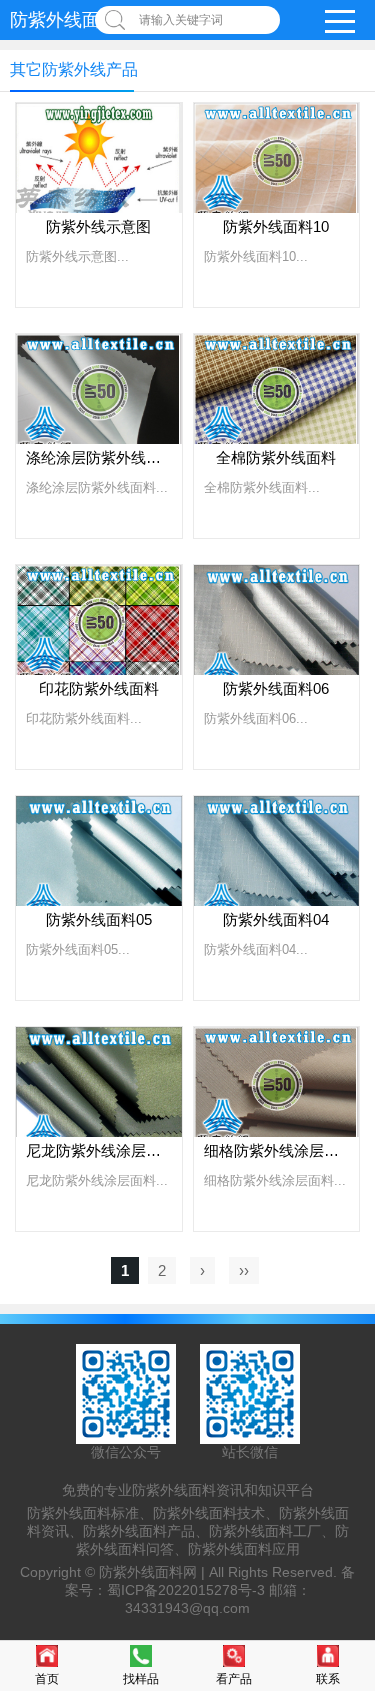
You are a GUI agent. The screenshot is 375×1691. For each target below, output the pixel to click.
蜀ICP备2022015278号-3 (186, 1590)
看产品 (234, 1679)
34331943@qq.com (187, 1608)
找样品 (141, 1679)
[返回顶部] (354, 1501)
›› (244, 1270)
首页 (47, 1679)
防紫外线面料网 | (154, 1572)
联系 (328, 1679)
